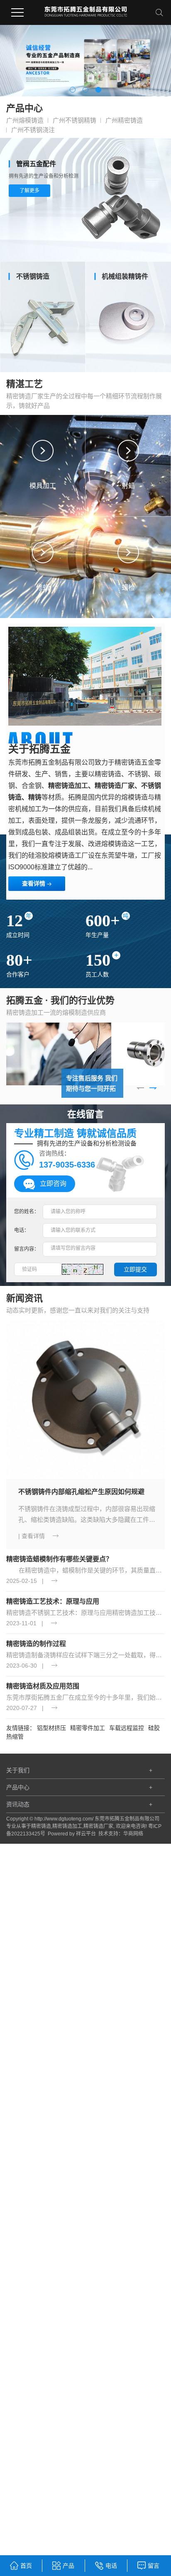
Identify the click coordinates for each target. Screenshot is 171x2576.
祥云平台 (86, 1834)
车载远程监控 (127, 1728)
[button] (73, 90)
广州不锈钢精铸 (75, 120)
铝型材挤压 (51, 1728)
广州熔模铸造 (25, 120)
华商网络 (133, 1834)
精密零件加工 (88, 1728)
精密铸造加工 (67, 1826)
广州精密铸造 (124, 120)
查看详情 (34, 883)
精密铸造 (41, 1826)
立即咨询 (53, 1184)
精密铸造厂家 (98, 1826)
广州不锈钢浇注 (33, 130)
